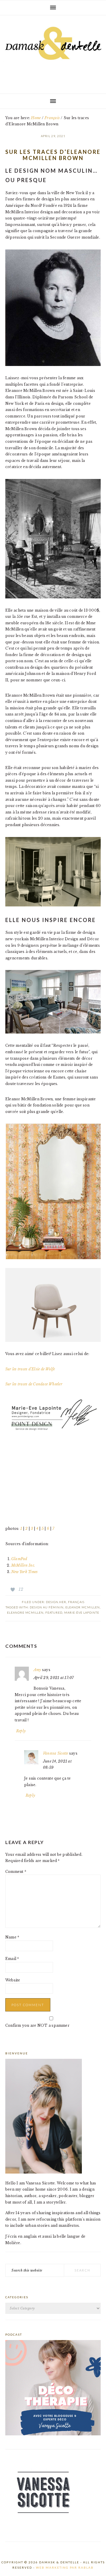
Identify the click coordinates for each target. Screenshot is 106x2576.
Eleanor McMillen (83, 1607)
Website (13, 1980)
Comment (16, 1872)
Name (12, 1937)
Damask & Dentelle (53, 52)
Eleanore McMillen (25, 1613)
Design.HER (56, 1602)
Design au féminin (47, 1607)
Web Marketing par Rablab (65, 2567)
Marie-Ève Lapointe (82, 1613)
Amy (37, 1670)
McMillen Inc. (23, 1565)
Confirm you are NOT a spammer (37, 2025)
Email (12, 1959)
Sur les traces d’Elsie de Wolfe (30, 1369)
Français (76, 1602)
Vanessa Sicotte (56, 1753)
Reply (21, 1731)
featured (54, 1613)
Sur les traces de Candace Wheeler (34, 1384)
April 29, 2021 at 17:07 (54, 1678)
